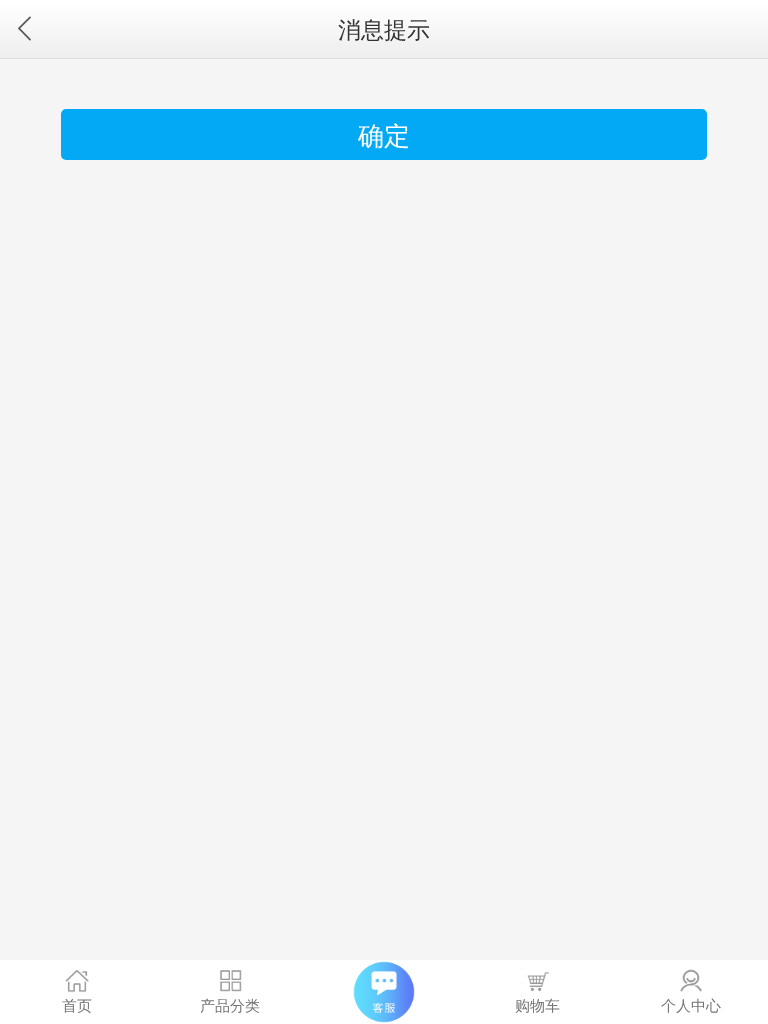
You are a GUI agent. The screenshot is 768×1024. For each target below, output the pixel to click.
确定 (384, 134)
